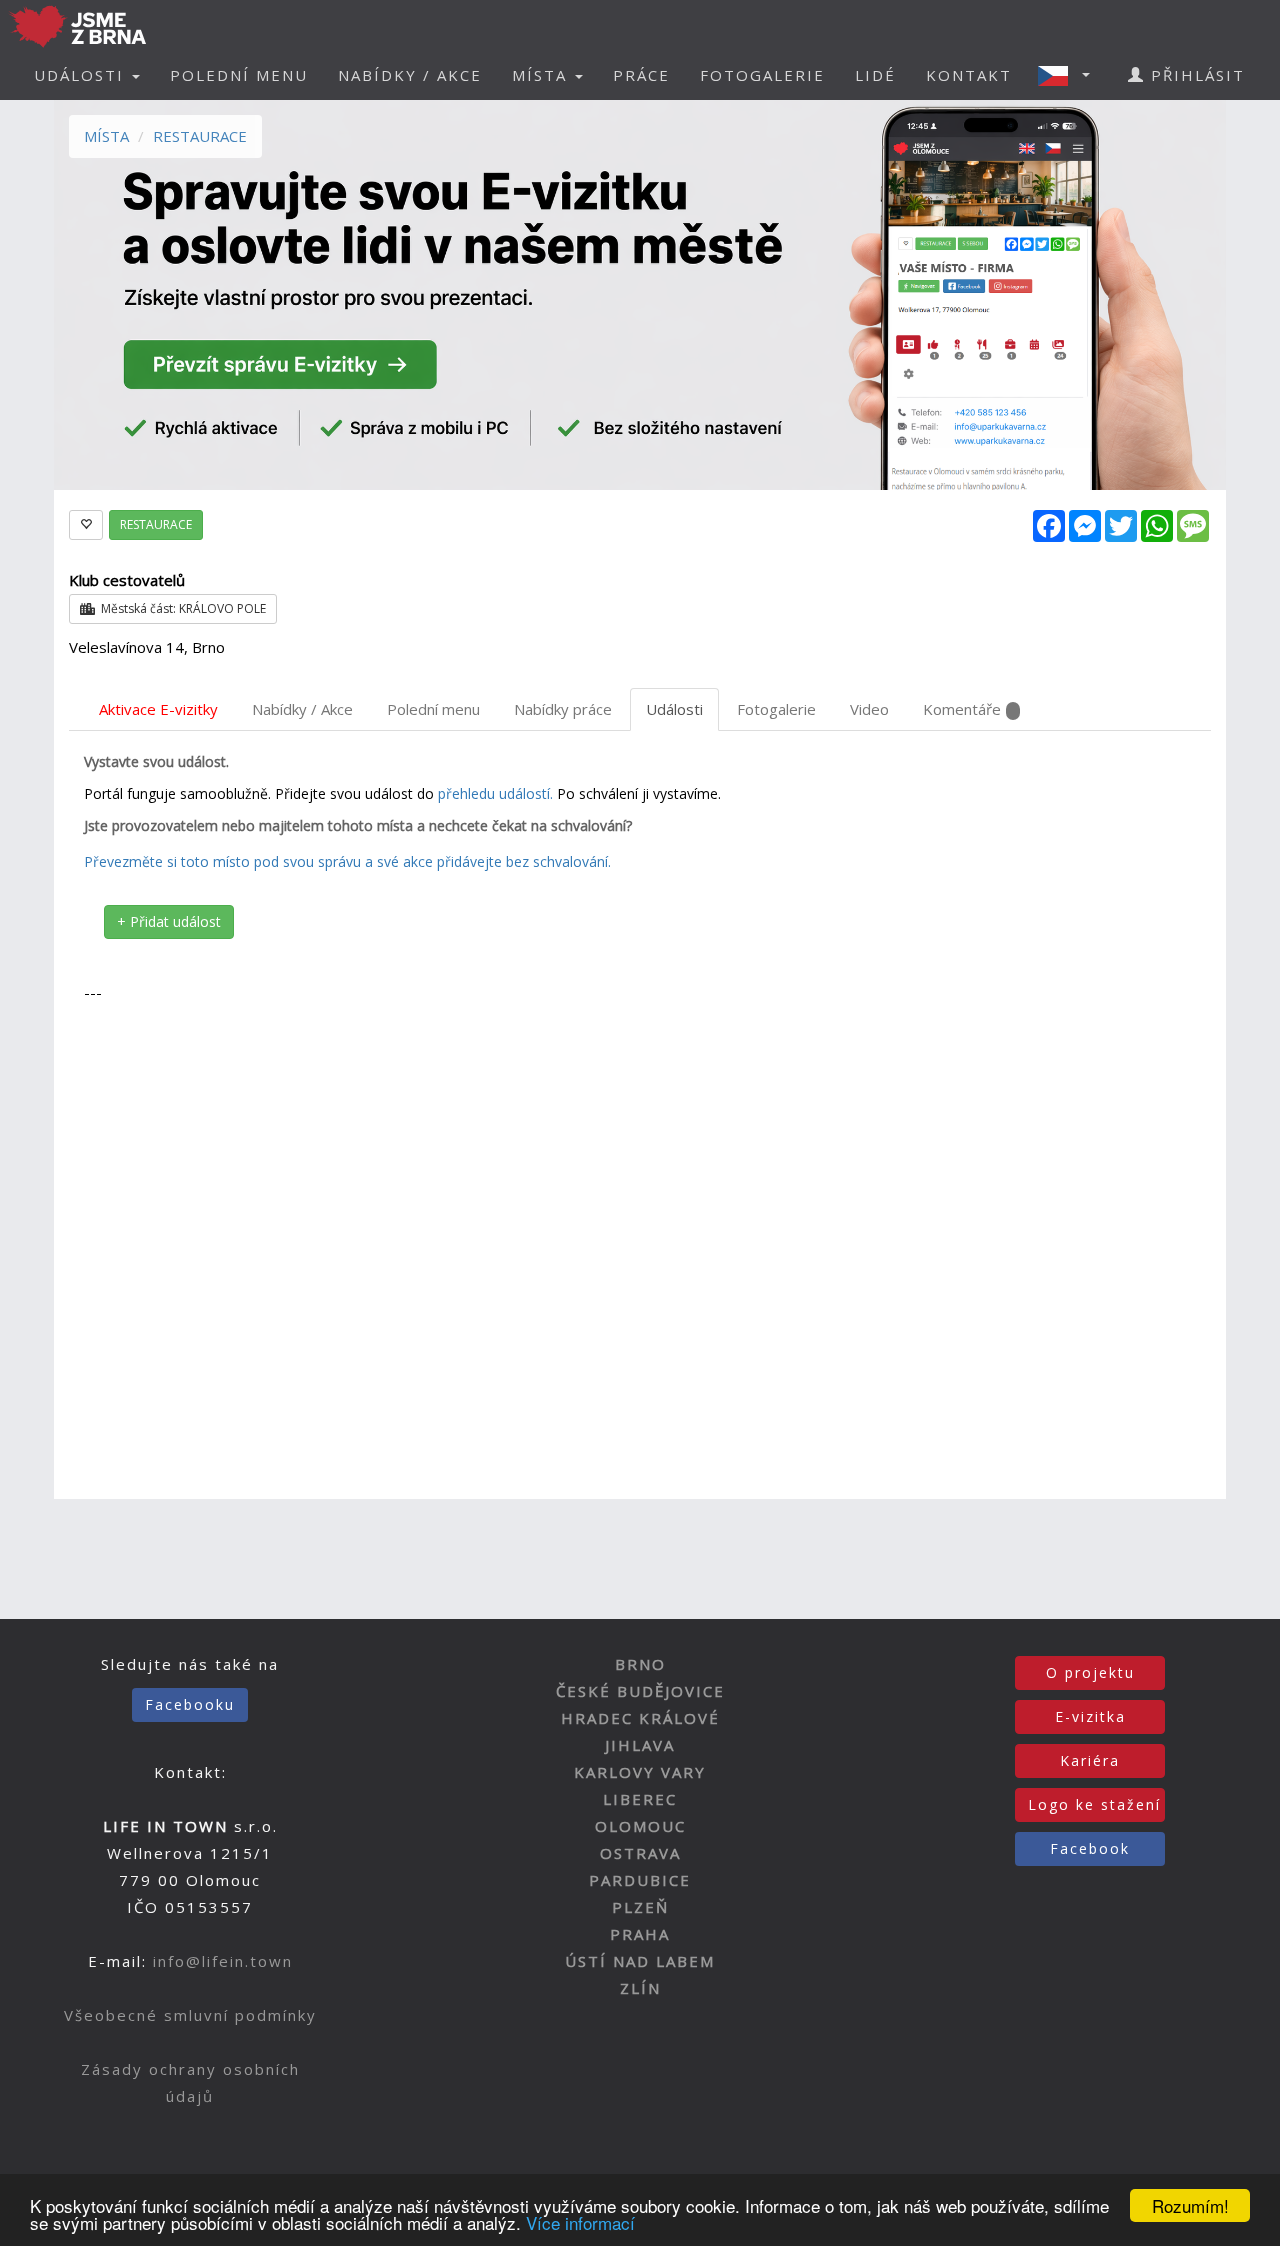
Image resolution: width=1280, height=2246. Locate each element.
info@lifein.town (223, 1961)
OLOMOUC (640, 1826)
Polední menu (433, 709)
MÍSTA (106, 136)
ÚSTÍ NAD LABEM (640, 1961)
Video (869, 709)
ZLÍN (640, 1988)
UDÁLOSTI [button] (82, 75)
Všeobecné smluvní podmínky (190, 2015)
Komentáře (962, 709)
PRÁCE (641, 75)
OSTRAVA (640, 1853)
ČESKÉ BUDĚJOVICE (640, 1691)
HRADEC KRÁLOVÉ (640, 1718)
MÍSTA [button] (542, 75)
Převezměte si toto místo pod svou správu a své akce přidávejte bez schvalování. (347, 861)
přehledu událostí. (495, 793)
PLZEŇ (640, 1907)
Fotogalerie (776, 709)
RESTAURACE (200, 136)
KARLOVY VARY (640, 1772)
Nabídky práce (563, 709)
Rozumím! (1190, 2205)
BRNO (640, 1664)
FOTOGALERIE (762, 75)
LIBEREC (640, 1799)
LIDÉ (875, 75)
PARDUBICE (640, 1880)
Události (674, 709)
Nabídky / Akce (302, 709)
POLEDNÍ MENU (239, 75)
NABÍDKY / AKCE (410, 75)
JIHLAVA (640, 1745)
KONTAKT (969, 75)
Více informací (580, 2222)
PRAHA (640, 1934)
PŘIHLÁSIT (1195, 75)
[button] (1070, 75)
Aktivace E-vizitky (158, 709)
